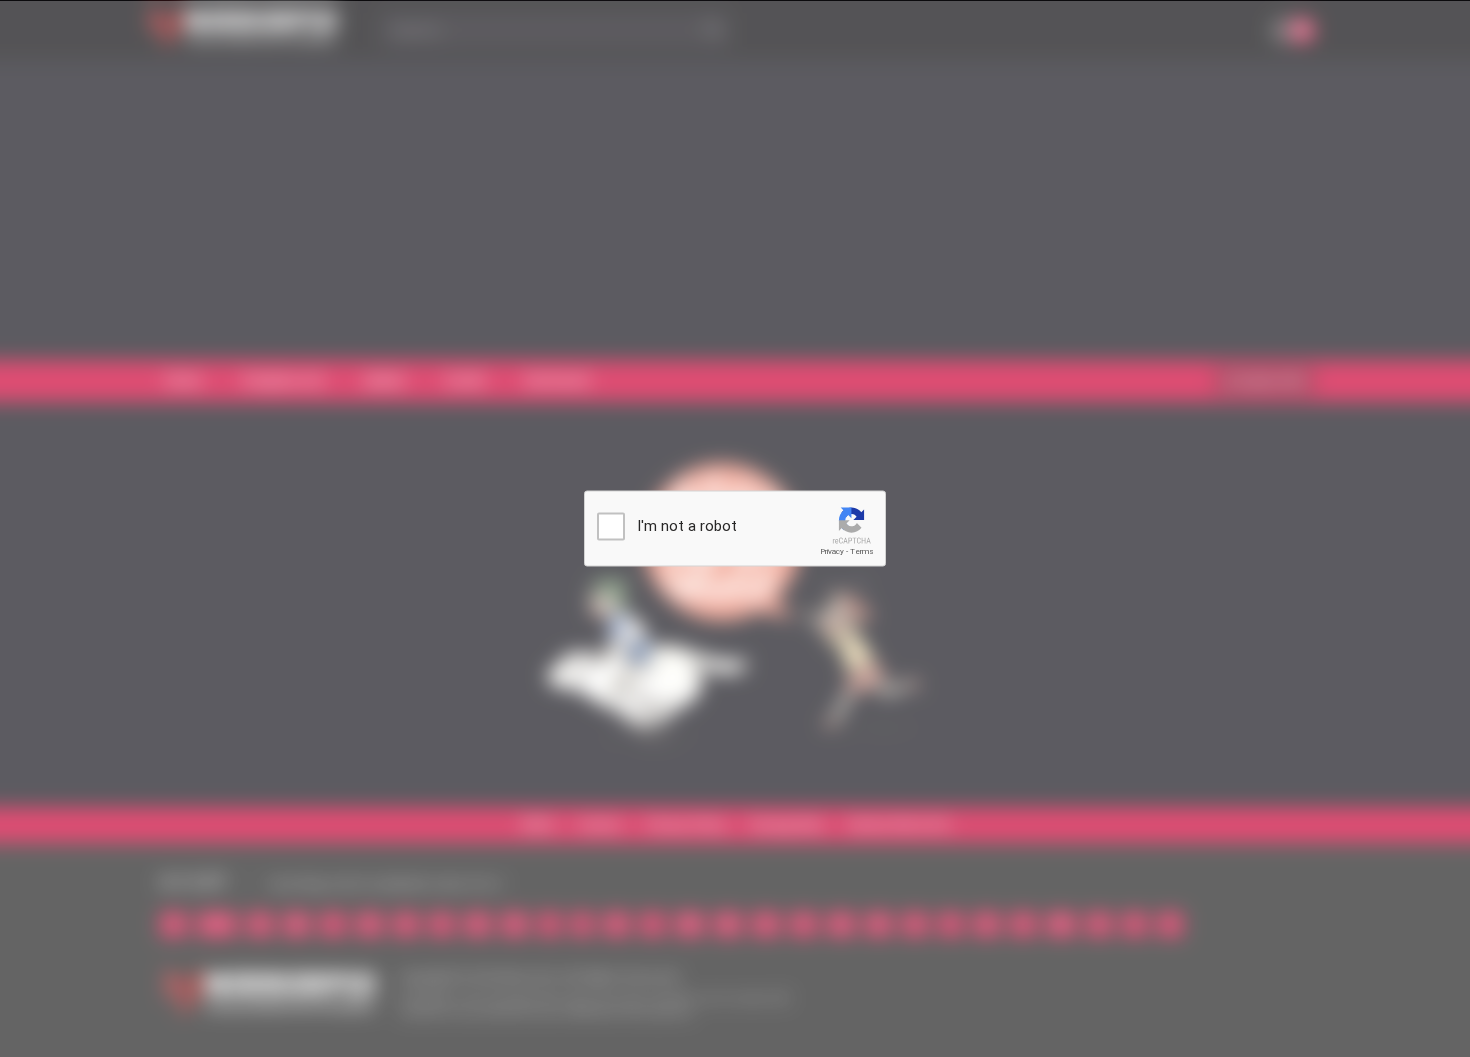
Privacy (832, 551)
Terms (862, 551)
